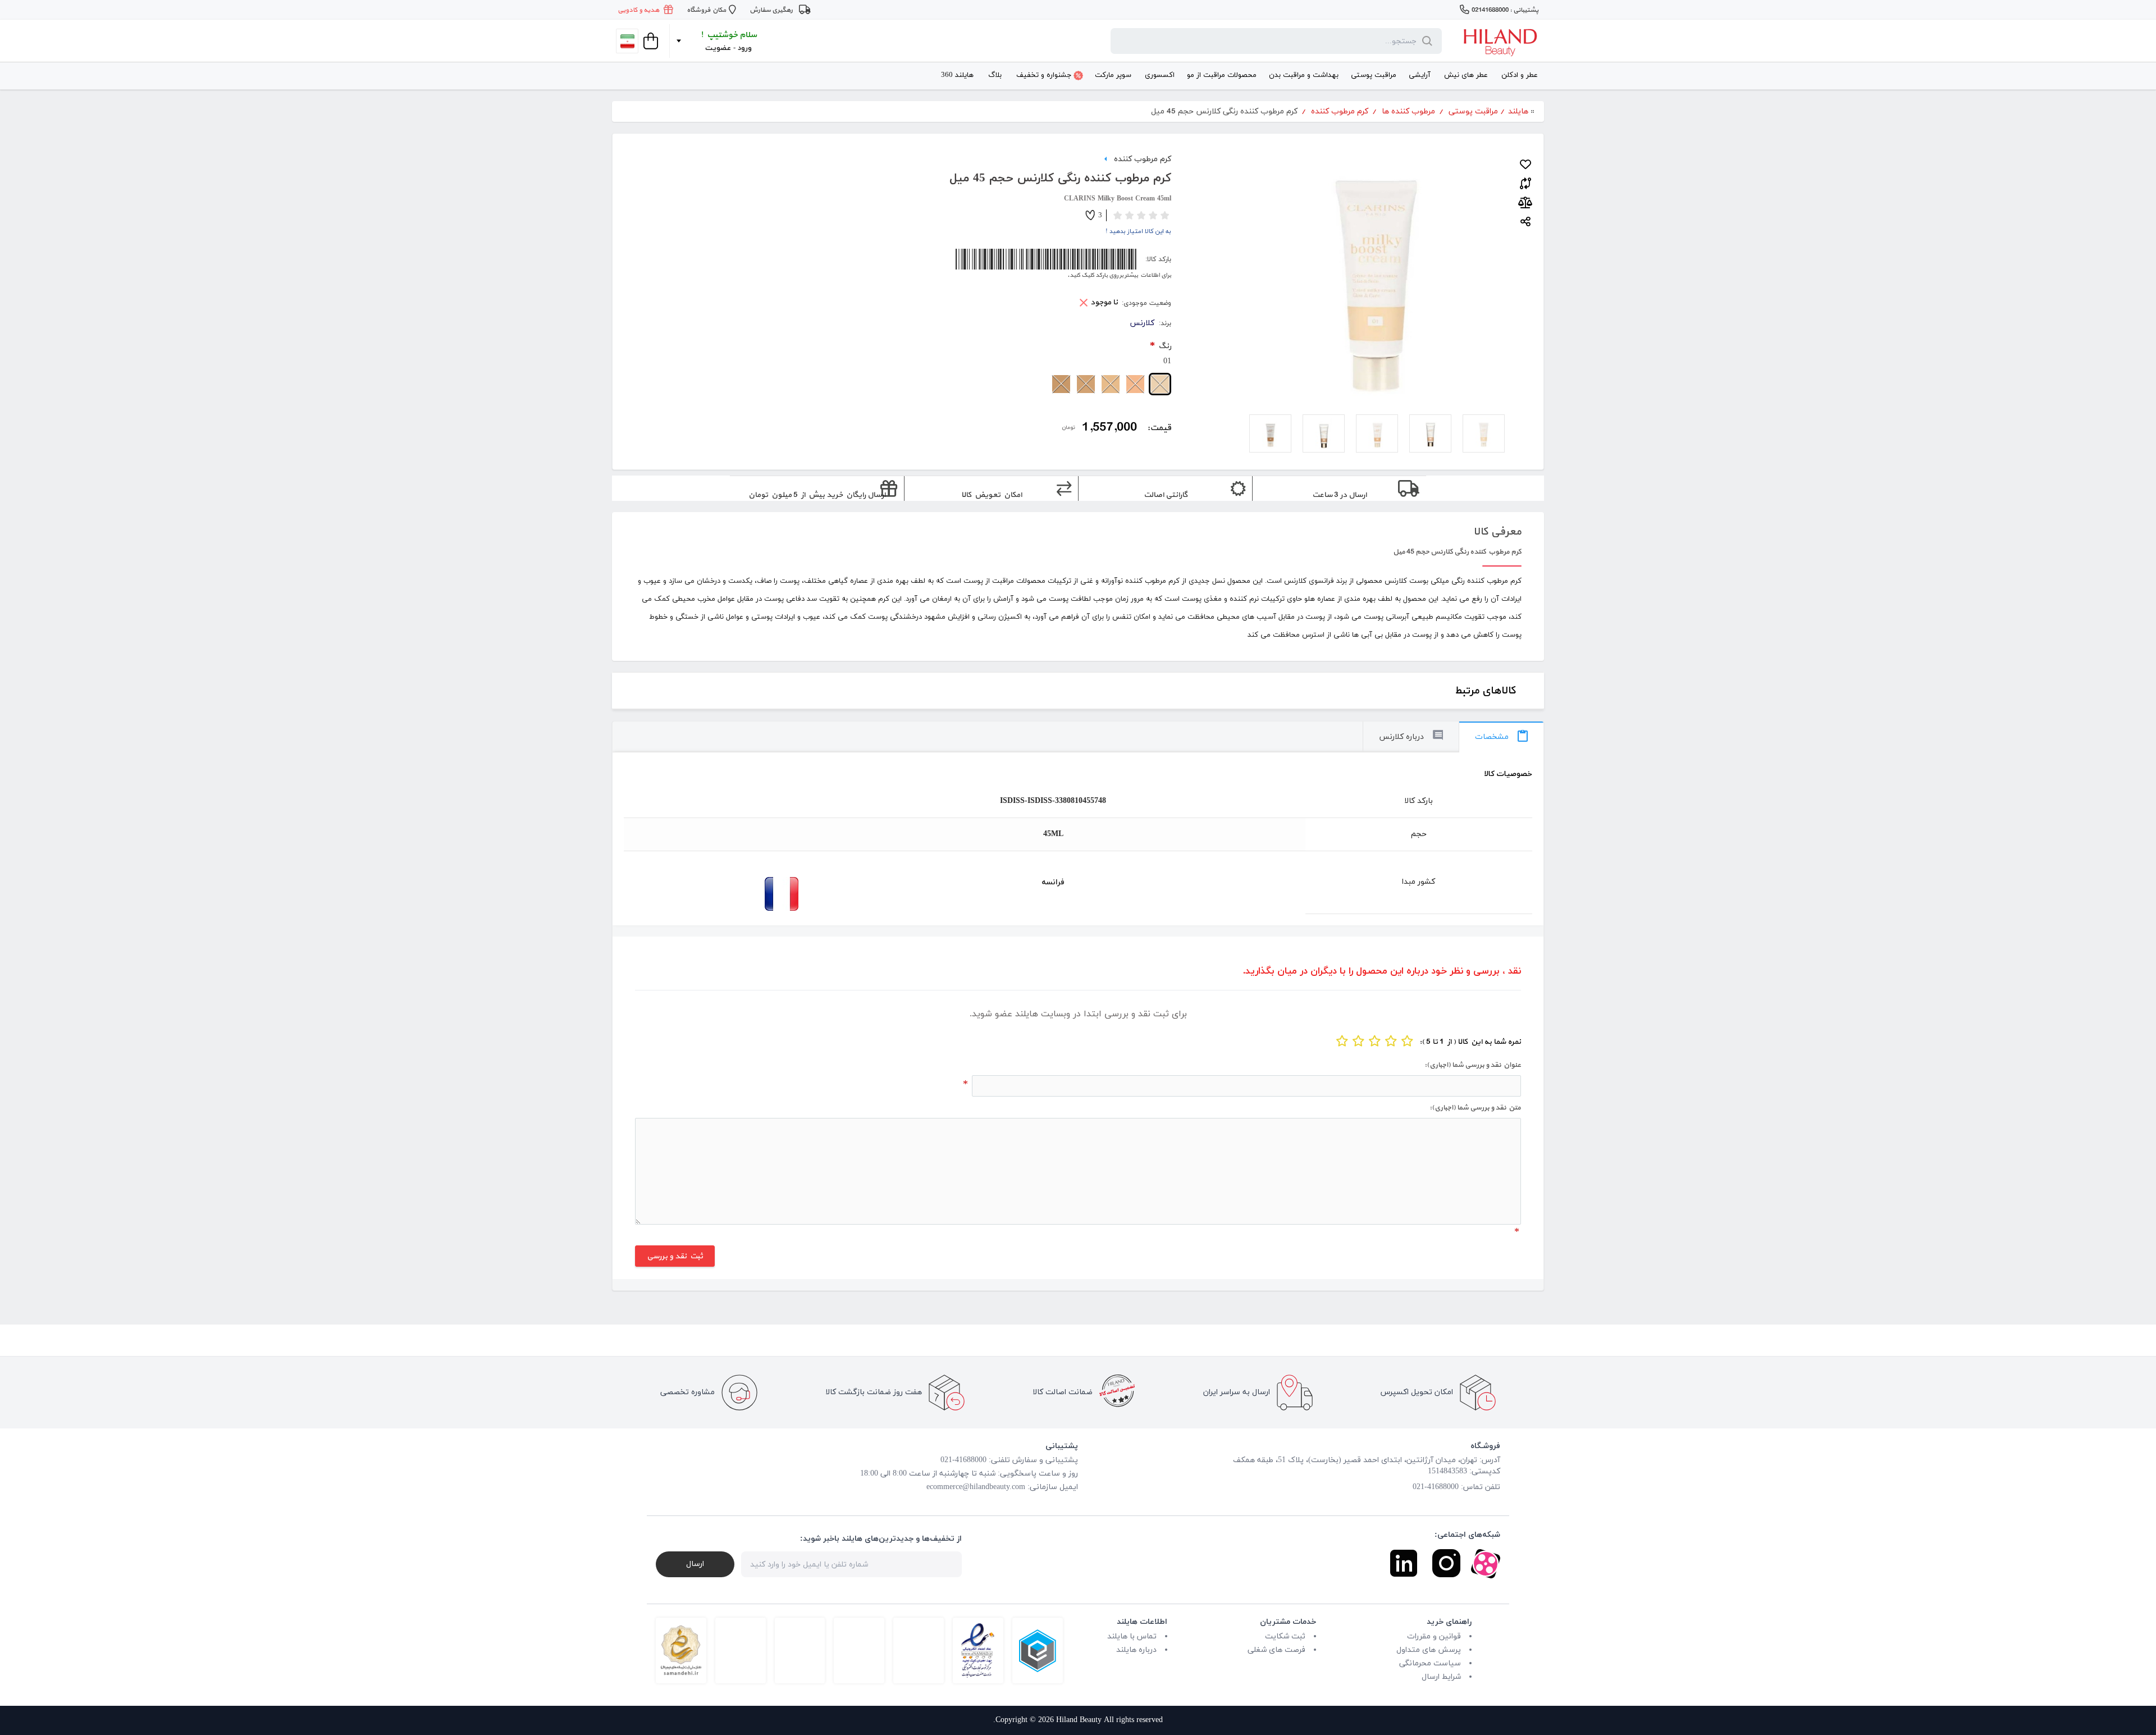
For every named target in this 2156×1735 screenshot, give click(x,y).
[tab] (1501, 737)
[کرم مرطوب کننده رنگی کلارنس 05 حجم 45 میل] (1377, 433)
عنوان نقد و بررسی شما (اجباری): (1473, 1065)
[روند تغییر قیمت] (1525, 203)
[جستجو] (1425, 41)
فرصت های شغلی (1276, 1650)
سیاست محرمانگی (1430, 1663)
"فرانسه (712, 894)
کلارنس (1142, 323)
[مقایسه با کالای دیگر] (1525, 181)
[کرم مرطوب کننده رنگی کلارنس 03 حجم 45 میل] (1430, 433)
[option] (1484, 433)
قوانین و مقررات (1434, 1636)
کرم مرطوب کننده (1143, 158)
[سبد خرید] (650, 41)
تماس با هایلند (1132, 1636)
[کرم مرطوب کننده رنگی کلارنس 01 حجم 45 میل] (1484, 433)
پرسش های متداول (1429, 1650)
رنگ (1164, 346)
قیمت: (1159, 428)
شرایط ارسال (1441, 1677)
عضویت (718, 48)
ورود (745, 48)
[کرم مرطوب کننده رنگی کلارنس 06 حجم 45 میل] (1324, 433)
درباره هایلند (1136, 1650)
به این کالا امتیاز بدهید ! (1138, 231)
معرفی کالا (1497, 532)
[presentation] (1501, 737)
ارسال (695, 1564)
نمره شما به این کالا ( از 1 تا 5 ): (1470, 1042)
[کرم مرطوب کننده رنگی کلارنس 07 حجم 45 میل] (1270, 433)
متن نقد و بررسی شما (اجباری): (1475, 1108)
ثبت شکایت (1285, 1636)
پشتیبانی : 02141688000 (1505, 10)
